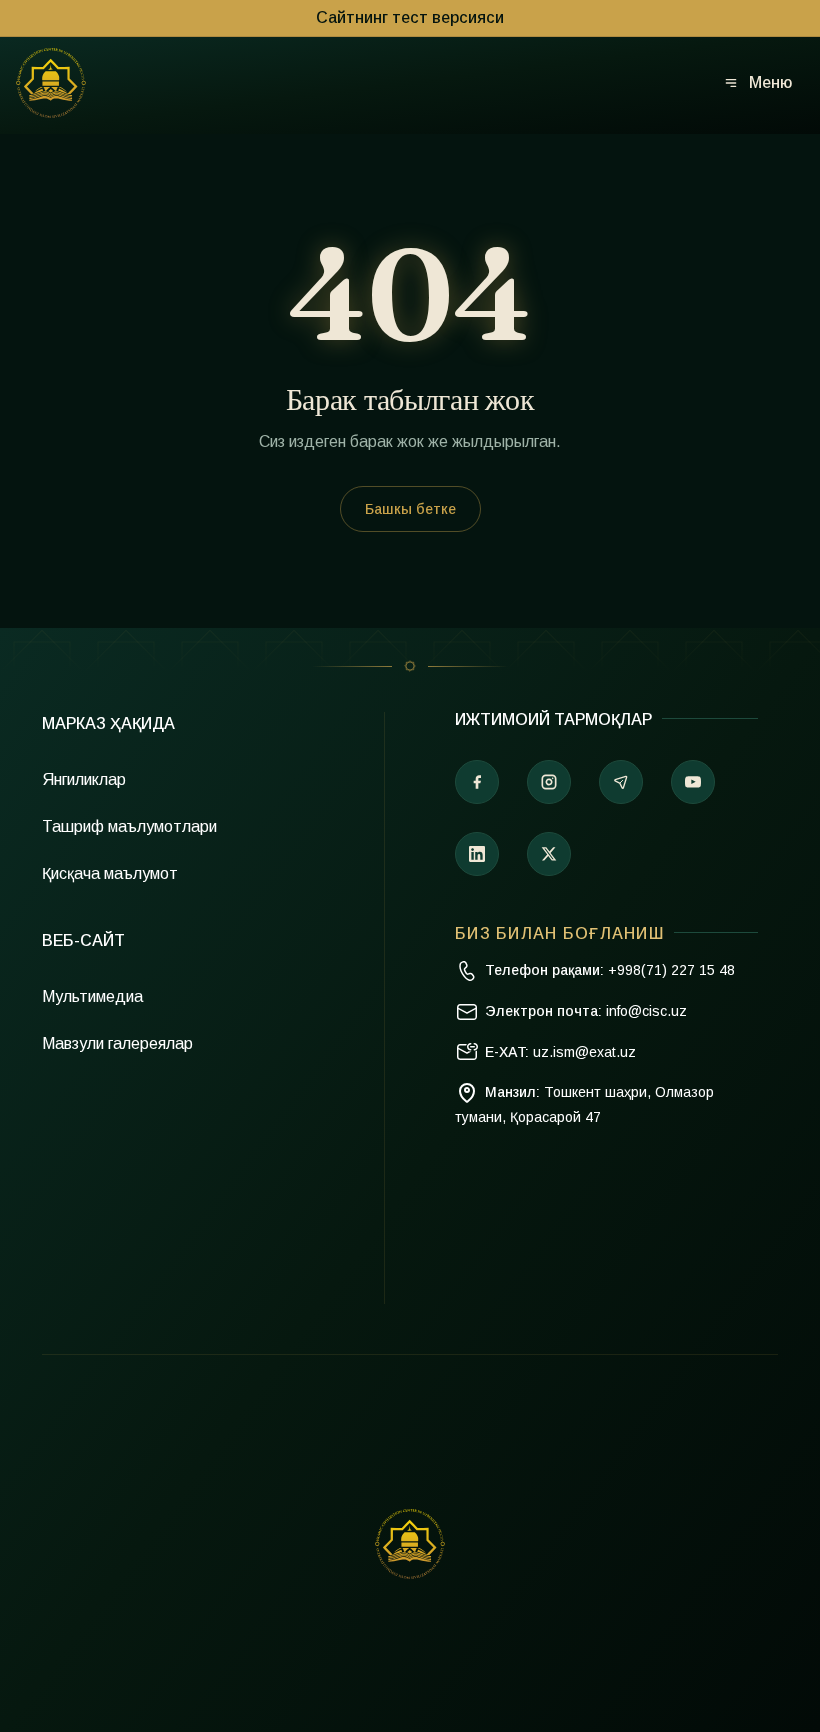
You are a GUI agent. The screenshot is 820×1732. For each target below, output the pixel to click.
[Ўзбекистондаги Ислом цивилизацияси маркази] (51, 83)
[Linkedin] (477, 854)
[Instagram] (549, 782)
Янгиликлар (84, 779)
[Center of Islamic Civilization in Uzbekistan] (410, 1544)
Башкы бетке (410, 509)
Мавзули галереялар (117, 1043)
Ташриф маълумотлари (129, 826)
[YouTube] (693, 782)
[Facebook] (477, 782)
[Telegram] (621, 782)
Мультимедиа (92, 996)
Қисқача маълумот (110, 873)
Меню (770, 82)
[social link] (549, 854)
